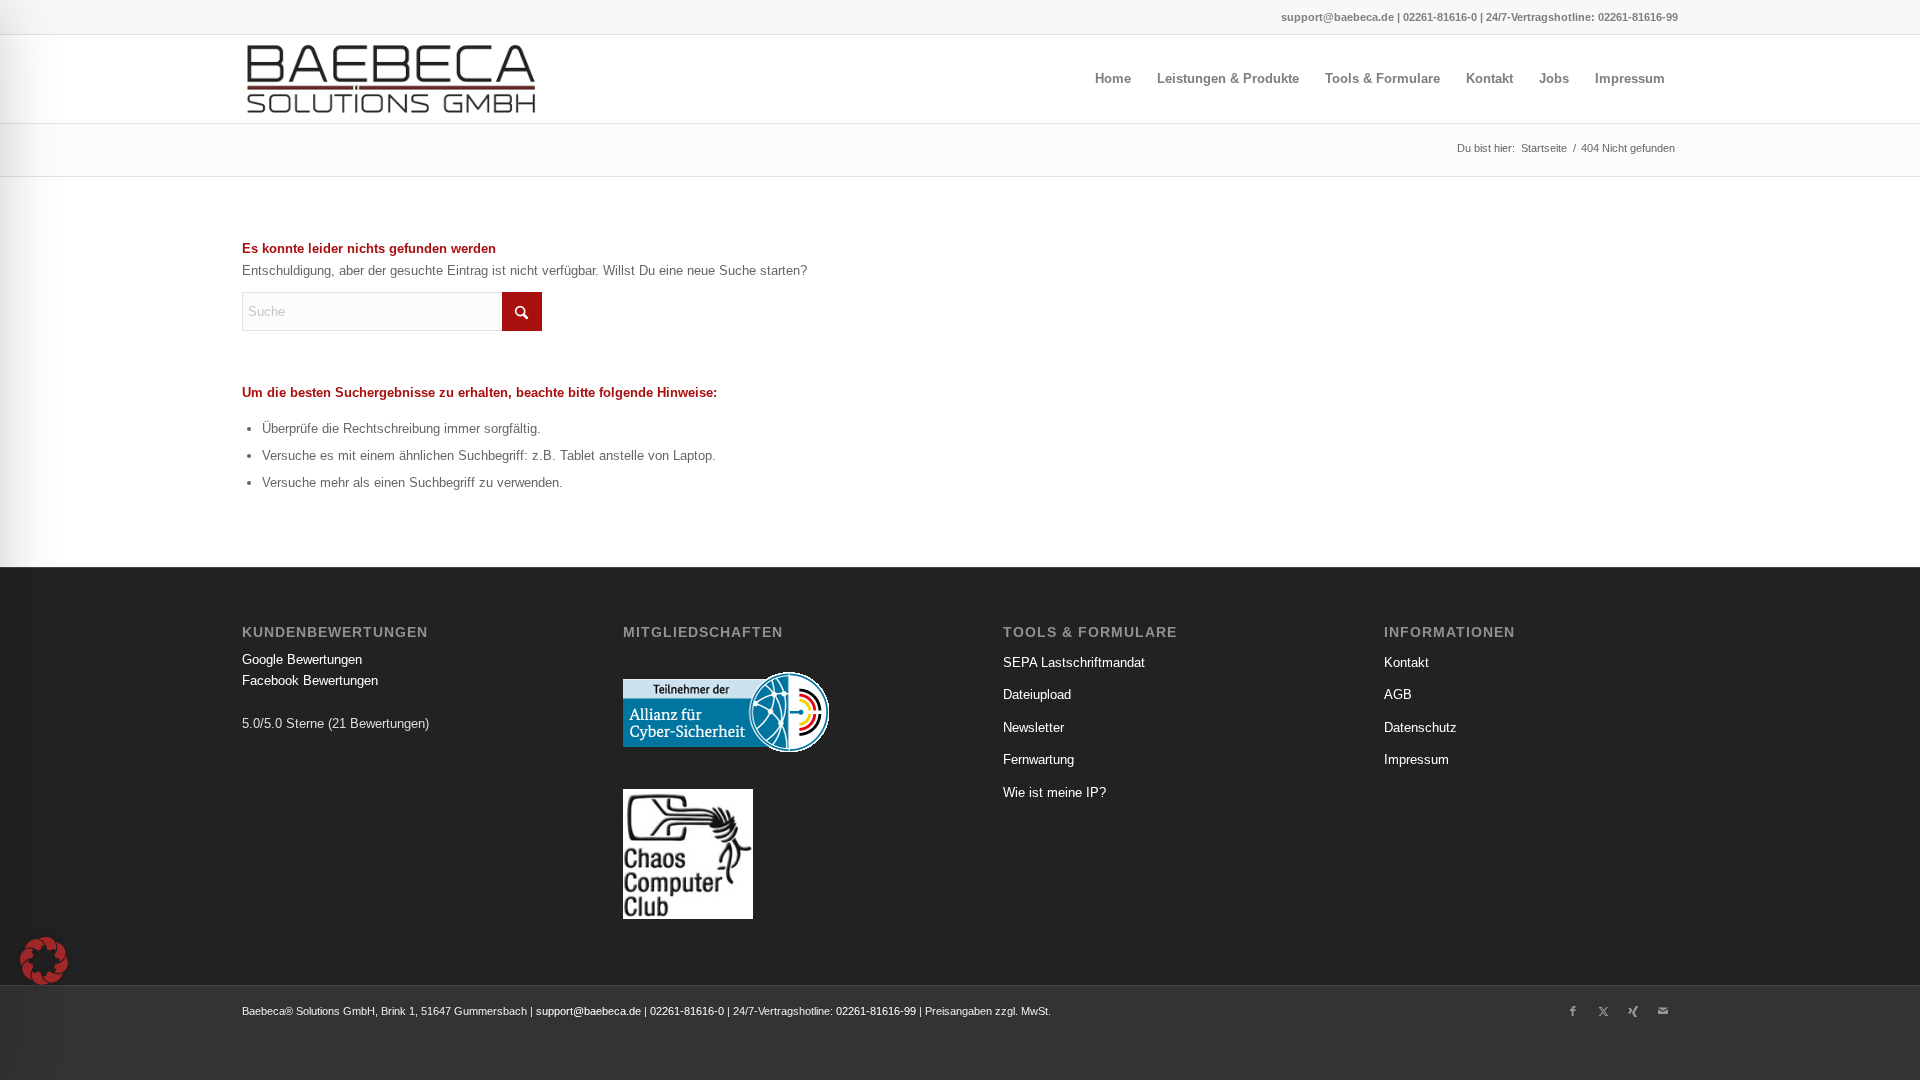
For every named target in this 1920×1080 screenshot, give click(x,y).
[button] (44, 961)
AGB (1398, 694)
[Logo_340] (391, 79)
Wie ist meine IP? (1054, 792)
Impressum (1416, 759)
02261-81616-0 (1440, 17)
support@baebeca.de (1337, 17)
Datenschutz (1420, 727)
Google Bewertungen (302, 659)
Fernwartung (1038, 759)
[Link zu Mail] (1663, 1011)
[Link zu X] (1603, 1011)
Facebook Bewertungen (310, 680)
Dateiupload (1037, 694)
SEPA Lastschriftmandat (1074, 662)
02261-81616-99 (1638, 17)
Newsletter (1033, 727)
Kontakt (1406, 662)
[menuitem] (1113, 79)
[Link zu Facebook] (1573, 1011)
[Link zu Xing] (1633, 1011)
